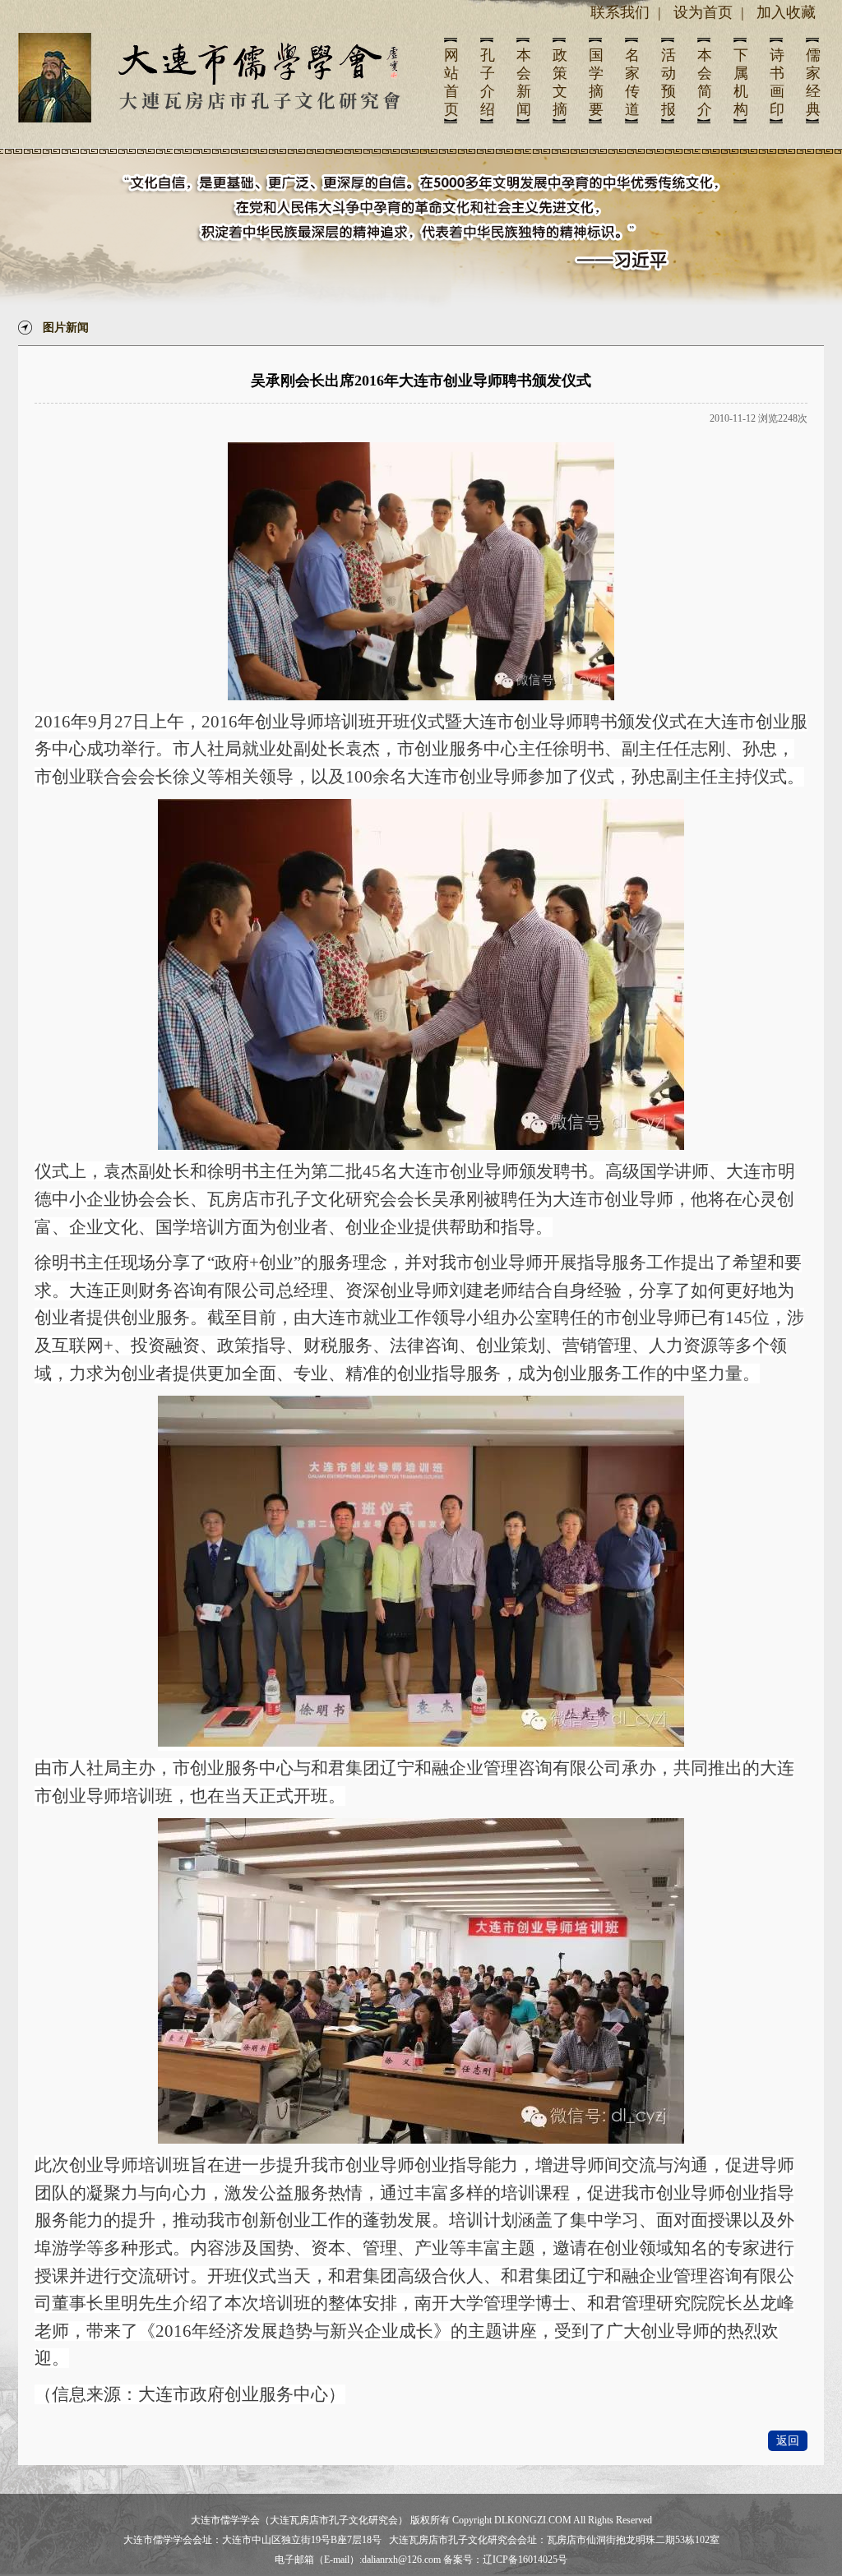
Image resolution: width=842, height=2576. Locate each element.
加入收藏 (786, 12)
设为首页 (703, 12)
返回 (788, 2441)
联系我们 (620, 12)
